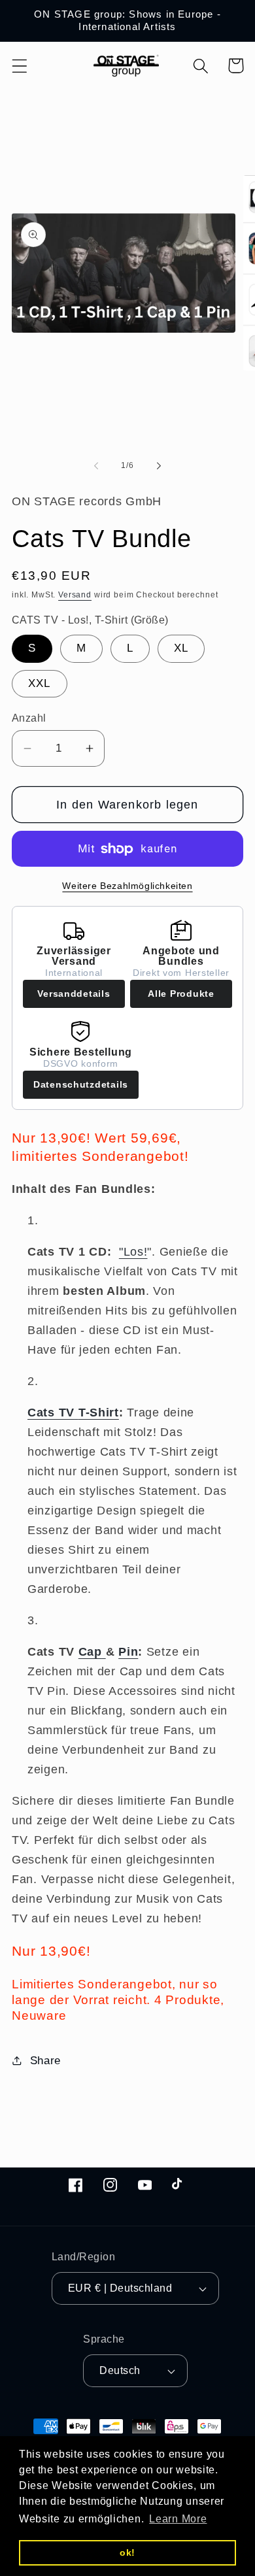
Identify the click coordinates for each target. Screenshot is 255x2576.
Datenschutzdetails (81, 1084)
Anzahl (29, 718)
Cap (90, 1652)
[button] (20, 66)
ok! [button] (127, 2552)
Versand (75, 595)
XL (181, 648)
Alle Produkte (181, 994)
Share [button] (45, 2061)
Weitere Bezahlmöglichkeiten (127, 886)
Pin (128, 1652)
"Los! (133, 1252)
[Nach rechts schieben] (159, 465)
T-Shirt (73, 1413)
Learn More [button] (178, 2519)
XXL (40, 683)
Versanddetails (74, 994)
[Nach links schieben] (96, 465)
